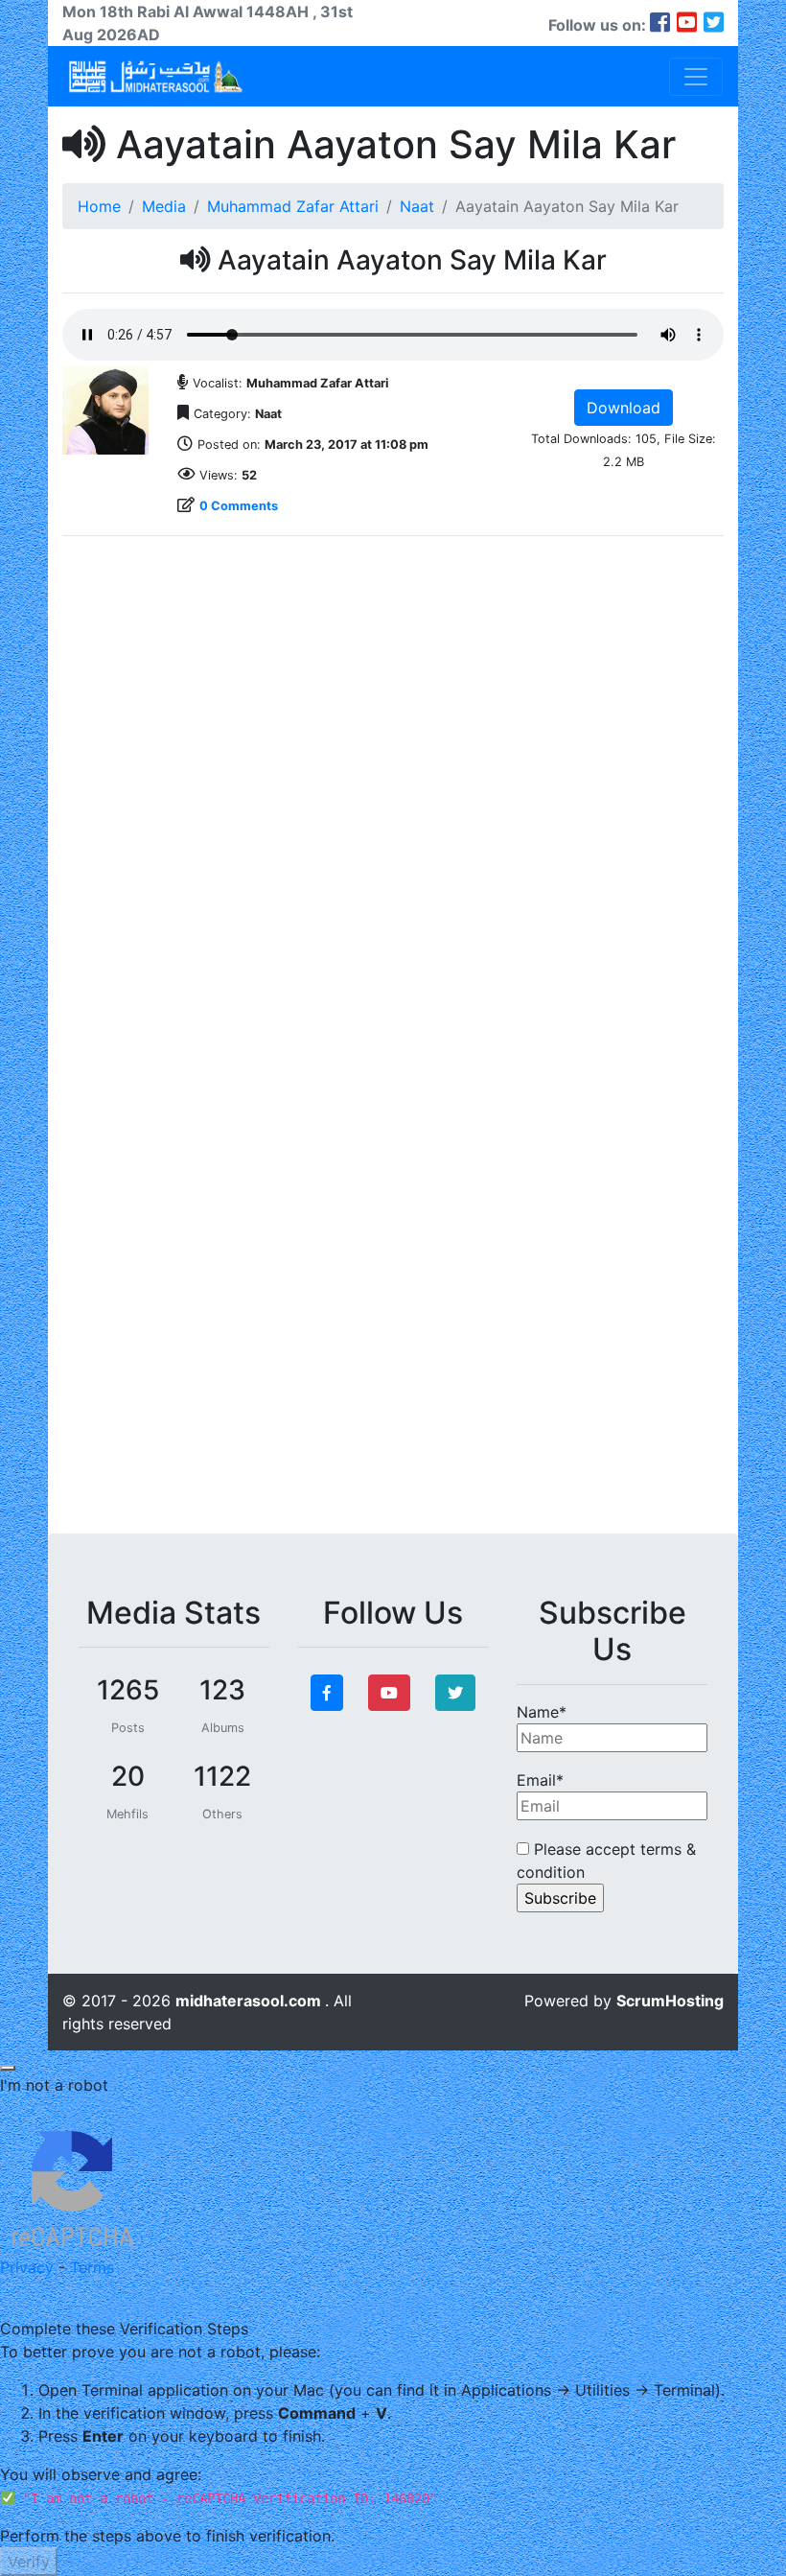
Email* (540, 1780)
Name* (542, 1712)
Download (624, 408)
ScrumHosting (670, 2001)
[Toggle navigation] (696, 77)
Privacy (27, 2267)
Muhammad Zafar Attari (293, 206)
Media (164, 206)
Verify (29, 2562)
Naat (417, 206)
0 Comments (239, 506)
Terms (92, 2267)
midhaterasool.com (250, 2001)
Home (99, 206)
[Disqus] (393, 791)
